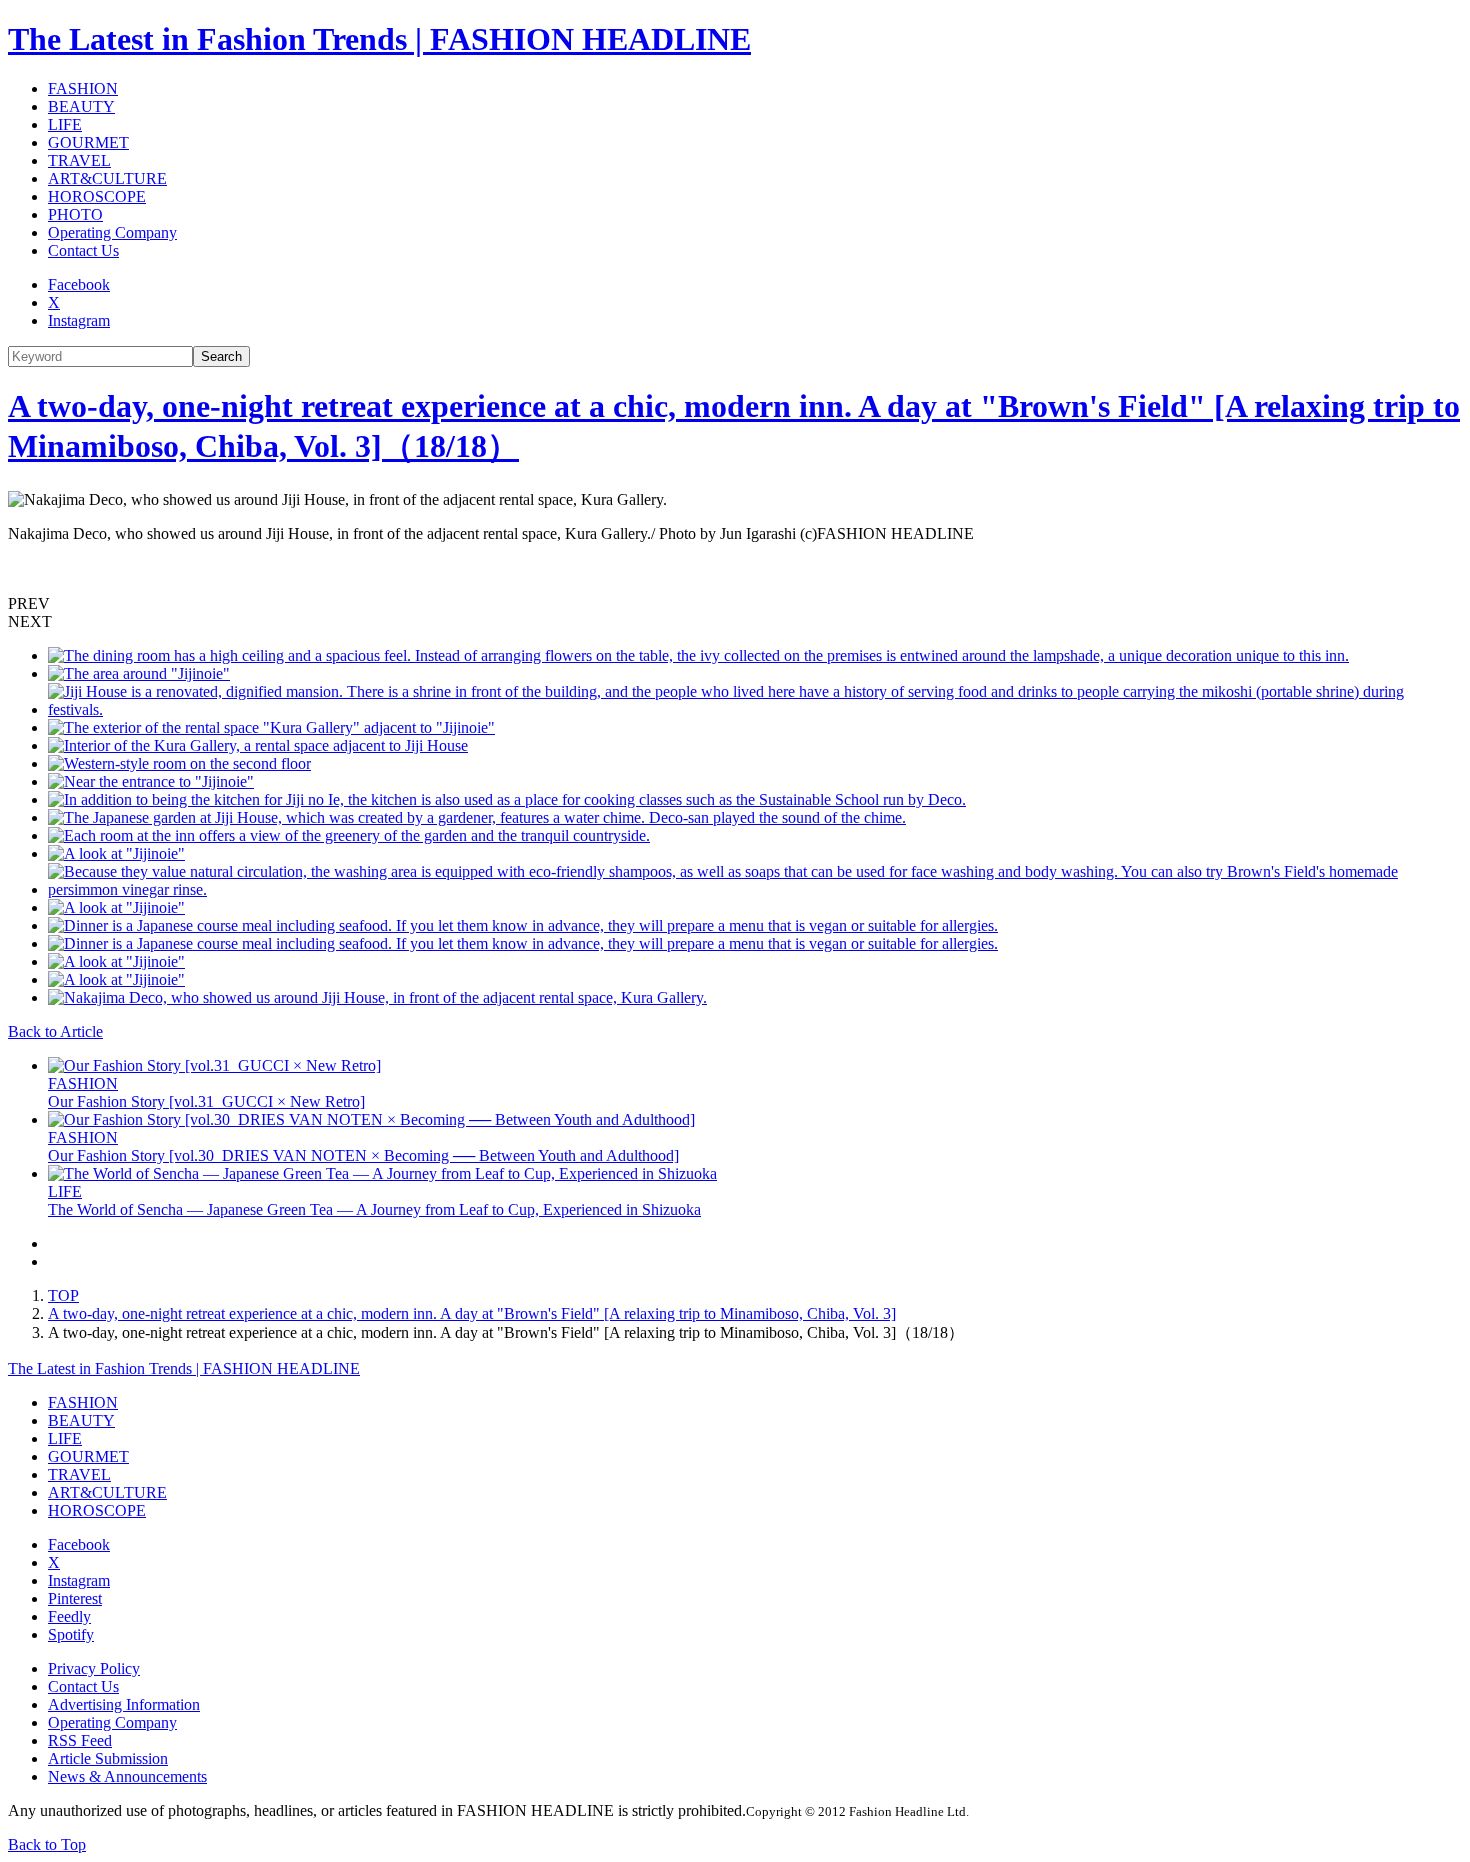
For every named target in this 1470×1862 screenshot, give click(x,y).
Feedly (69, 1616)
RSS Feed (80, 1740)
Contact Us (83, 250)
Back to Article (55, 1031)
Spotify (71, 1634)
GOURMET (88, 142)
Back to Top (47, 1844)
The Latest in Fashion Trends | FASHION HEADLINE (379, 39)
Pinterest (75, 1598)
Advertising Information (124, 1704)
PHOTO (75, 214)
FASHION (83, 88)
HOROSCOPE (97, 196)
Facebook (79, 284)
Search (221, 356)
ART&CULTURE (107, 178)
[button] (735, 604)
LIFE (65, 124)
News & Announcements (127, 1776)
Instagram (79, 320)
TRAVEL (79, 160)
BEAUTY (81, 106)
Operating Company (112, 232)
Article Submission (108, 1758)
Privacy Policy (94, 1668)
